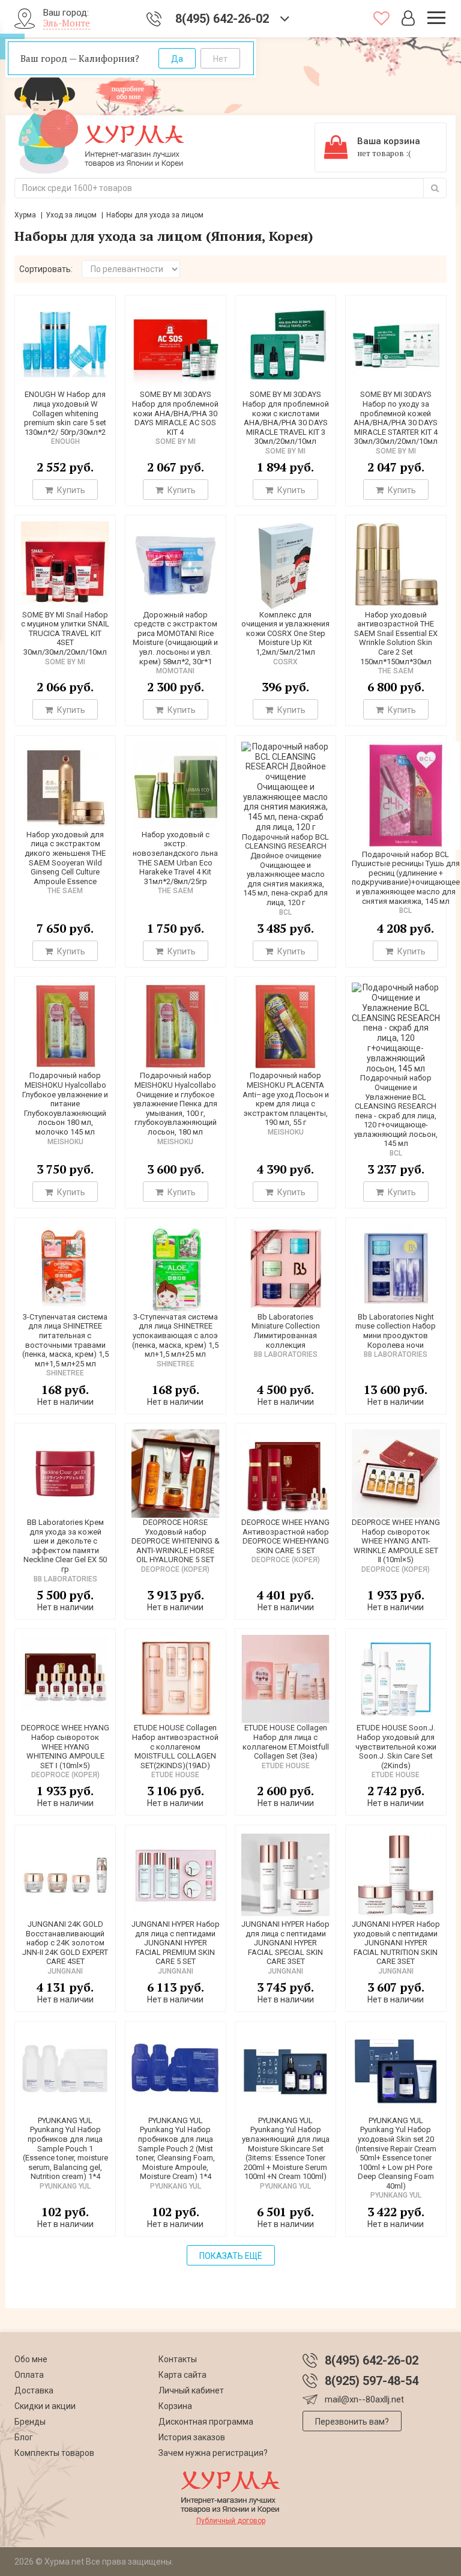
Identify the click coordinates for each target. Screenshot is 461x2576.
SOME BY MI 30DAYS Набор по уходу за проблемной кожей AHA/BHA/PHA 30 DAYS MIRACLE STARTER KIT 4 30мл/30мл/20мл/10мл (396, 418)
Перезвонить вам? (352, 2422)
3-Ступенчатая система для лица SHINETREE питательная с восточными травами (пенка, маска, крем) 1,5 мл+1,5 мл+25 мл (65, 1340)
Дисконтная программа (206, 2422)
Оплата (29, 2375)
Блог (24, 2437)
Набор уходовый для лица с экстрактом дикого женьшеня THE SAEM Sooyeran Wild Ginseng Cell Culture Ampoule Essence (65, 858)
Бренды (30, 2422)
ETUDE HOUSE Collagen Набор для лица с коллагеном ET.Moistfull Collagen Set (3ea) (286, 1742)
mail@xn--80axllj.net (364, 2399)
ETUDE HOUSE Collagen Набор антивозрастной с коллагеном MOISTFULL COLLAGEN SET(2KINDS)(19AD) (175, 1746)
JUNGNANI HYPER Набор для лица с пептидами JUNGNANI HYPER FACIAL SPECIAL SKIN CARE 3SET (285, 1943)
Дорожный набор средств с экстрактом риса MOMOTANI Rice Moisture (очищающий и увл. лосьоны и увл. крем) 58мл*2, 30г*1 (175, 638)
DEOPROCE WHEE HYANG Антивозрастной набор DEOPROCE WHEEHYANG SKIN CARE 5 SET (285, 1536)
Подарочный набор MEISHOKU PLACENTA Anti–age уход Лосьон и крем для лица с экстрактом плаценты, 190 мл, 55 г (286, 1099)
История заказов (192, 2437)
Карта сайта (182, 2375)
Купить (70, 490)
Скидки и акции (45, 2406)
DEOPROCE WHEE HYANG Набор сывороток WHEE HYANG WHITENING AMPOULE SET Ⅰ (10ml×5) (65, 1746)
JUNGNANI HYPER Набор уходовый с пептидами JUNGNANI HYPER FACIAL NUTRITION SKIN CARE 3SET (396, 1943)
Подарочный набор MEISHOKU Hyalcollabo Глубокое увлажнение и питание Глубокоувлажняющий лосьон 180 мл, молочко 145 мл (65, 1104)
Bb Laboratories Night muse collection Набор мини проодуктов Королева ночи (396, 1331)
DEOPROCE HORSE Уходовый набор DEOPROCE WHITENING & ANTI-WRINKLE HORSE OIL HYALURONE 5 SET (176, 1541)
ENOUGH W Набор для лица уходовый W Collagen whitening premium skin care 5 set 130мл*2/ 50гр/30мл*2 (65, 413)
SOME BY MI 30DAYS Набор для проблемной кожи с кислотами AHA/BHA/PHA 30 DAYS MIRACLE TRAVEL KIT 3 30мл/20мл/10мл (286, 418)
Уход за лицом (71, 215)
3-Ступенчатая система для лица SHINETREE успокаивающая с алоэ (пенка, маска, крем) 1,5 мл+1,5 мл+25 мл (175, 1335)
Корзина (175, 2406)
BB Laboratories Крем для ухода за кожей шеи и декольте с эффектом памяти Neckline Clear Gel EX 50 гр (65, 1546)
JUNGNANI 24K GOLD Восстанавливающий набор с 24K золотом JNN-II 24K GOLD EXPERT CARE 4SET (65, 1943)
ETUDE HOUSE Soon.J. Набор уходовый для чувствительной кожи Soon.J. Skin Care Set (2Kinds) (396, 1746)
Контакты (178, 2359)
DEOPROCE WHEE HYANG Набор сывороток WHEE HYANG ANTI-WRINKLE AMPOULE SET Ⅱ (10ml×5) (396, 1541)
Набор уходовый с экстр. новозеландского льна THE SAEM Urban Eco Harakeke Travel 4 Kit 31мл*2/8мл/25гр (175, 858)
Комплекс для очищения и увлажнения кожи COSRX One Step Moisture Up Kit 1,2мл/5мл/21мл (285, 633)
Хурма (25, 215)
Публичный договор (231, 2521)
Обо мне (31, 2359)
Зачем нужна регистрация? (213, 2453)
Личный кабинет (191, 2390)
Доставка (34, 2390)
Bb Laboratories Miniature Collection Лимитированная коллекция (286, 1331)
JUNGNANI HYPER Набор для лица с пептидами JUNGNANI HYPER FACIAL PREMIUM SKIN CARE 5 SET (176, 1943)
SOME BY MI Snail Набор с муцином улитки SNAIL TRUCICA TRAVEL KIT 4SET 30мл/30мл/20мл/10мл (65, 633)
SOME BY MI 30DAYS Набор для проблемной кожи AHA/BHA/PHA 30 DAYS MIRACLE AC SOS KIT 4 (175, 413)
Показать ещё (231, 2256)
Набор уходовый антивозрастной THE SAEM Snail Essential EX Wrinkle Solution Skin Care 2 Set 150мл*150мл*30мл (396, 638)
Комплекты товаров (54, 2453)
